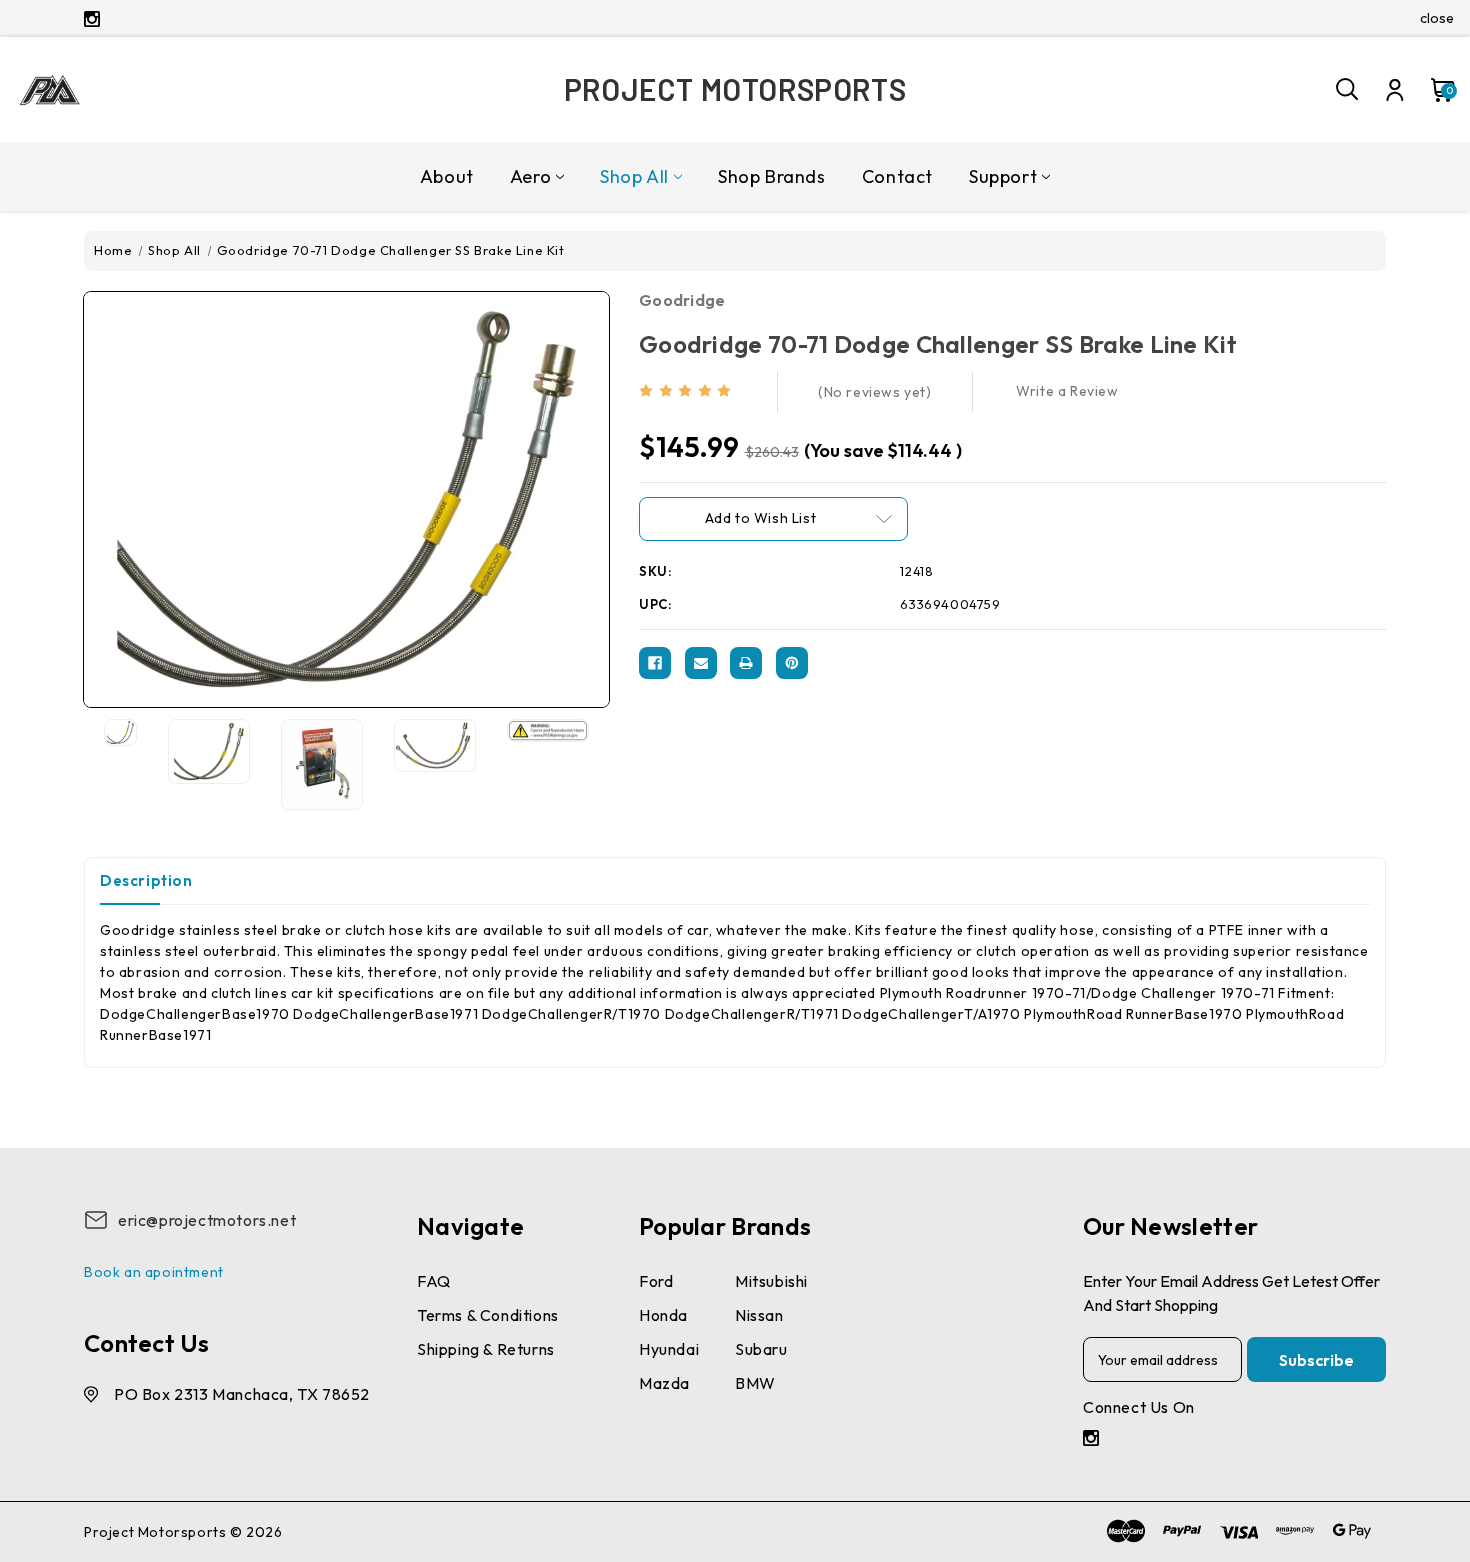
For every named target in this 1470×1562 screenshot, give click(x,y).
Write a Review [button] (1067, 391)
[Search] (1348, 90)
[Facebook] (655, 663)
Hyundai (669, 1349)
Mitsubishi (771, 1281)
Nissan (759, 1315)
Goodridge (682, 300)
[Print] (746, 663)
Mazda (664, 1383)
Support (1003, 176)
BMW (755, 1383)
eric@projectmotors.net (207, 1220)
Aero (530, 176)
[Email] (701, 663)
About (447, 176)
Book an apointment (154, 1272)
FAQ (434, 1281)
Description (146, 880)
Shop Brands (772, 176)
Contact (897, 176)
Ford (656, 1281)
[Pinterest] (792, 663)
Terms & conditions (488, 1315)
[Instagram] (92, 19)
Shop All (634, 176)
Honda (663, 1315)
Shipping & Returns (486, 1349)
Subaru (761, 1349)
